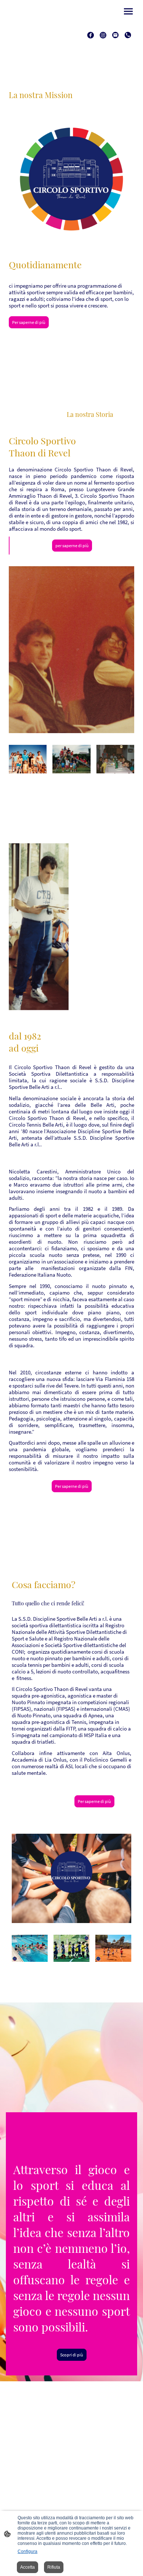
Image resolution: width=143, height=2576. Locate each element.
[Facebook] (91, 35)
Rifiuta (54, 2567)
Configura (27, 2551)
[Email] (115, 35)
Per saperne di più (29, 322)
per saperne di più (72, 546)
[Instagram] (103, 35)
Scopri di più (72, 2355)
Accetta (27, 2567)
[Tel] (128, 35)
